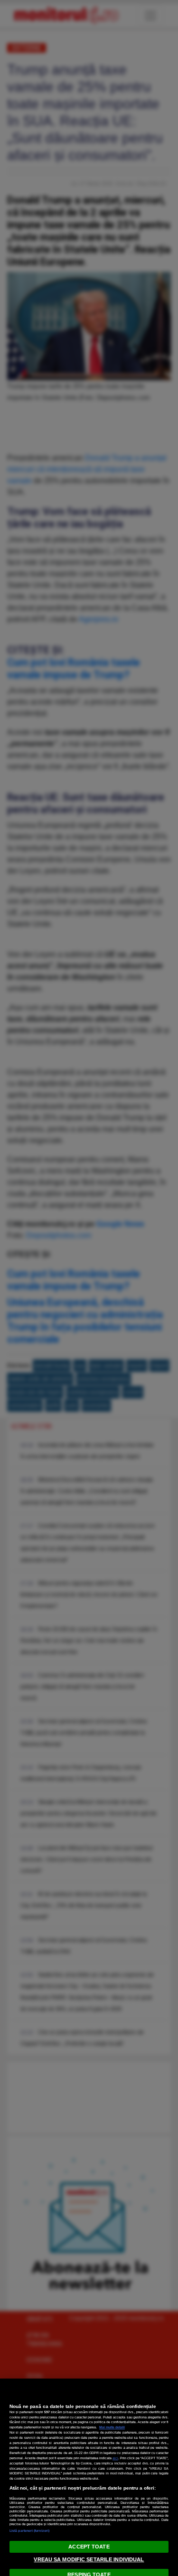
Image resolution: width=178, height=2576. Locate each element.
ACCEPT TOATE (89, 2547)
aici (115, 2458)
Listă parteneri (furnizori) (29, 2531)
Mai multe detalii (112, 2427)
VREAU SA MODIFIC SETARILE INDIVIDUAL (89, 2559)
